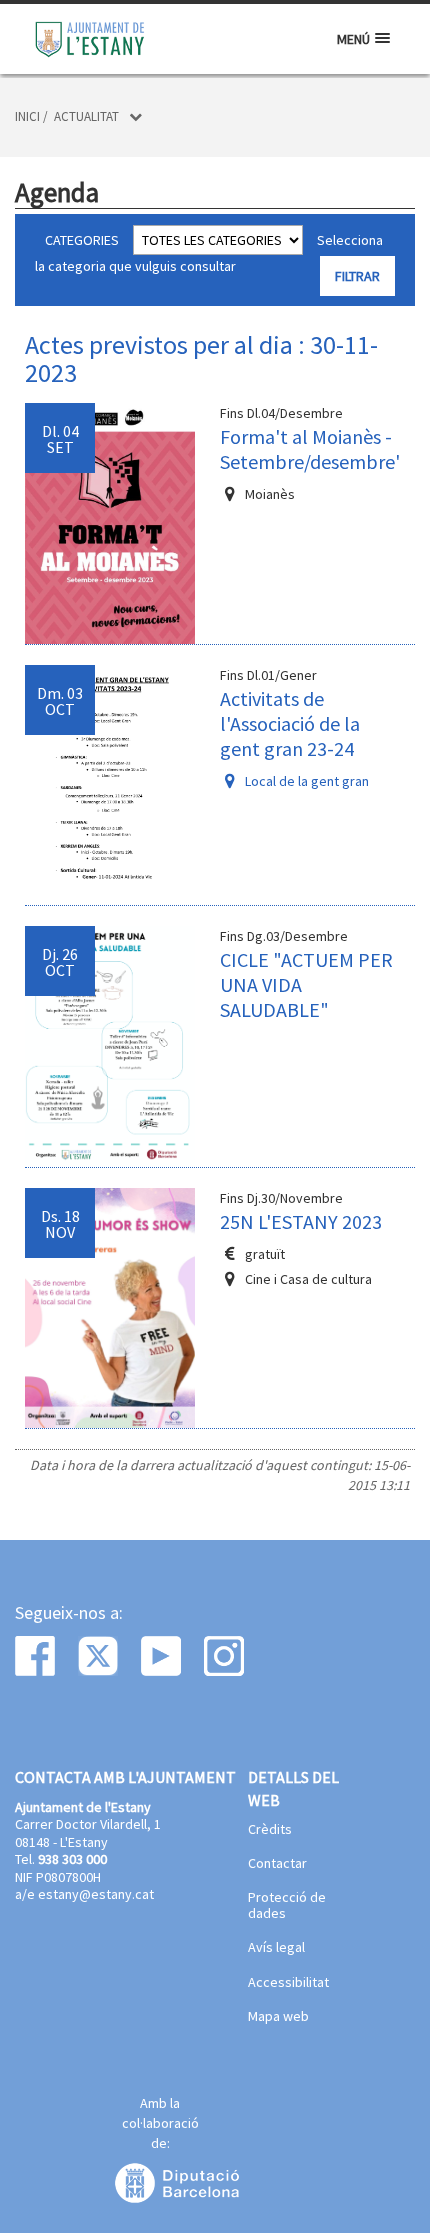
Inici (27, 116)
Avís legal (276, 1948)
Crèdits (270, 1830)
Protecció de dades (287, 1905)
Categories (82, 240)
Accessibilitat (288, 1983)
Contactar (277, 1864)
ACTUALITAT (86, 116)
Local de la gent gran (307, 781)
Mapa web (278, 2017)
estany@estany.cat (96, 1894)
